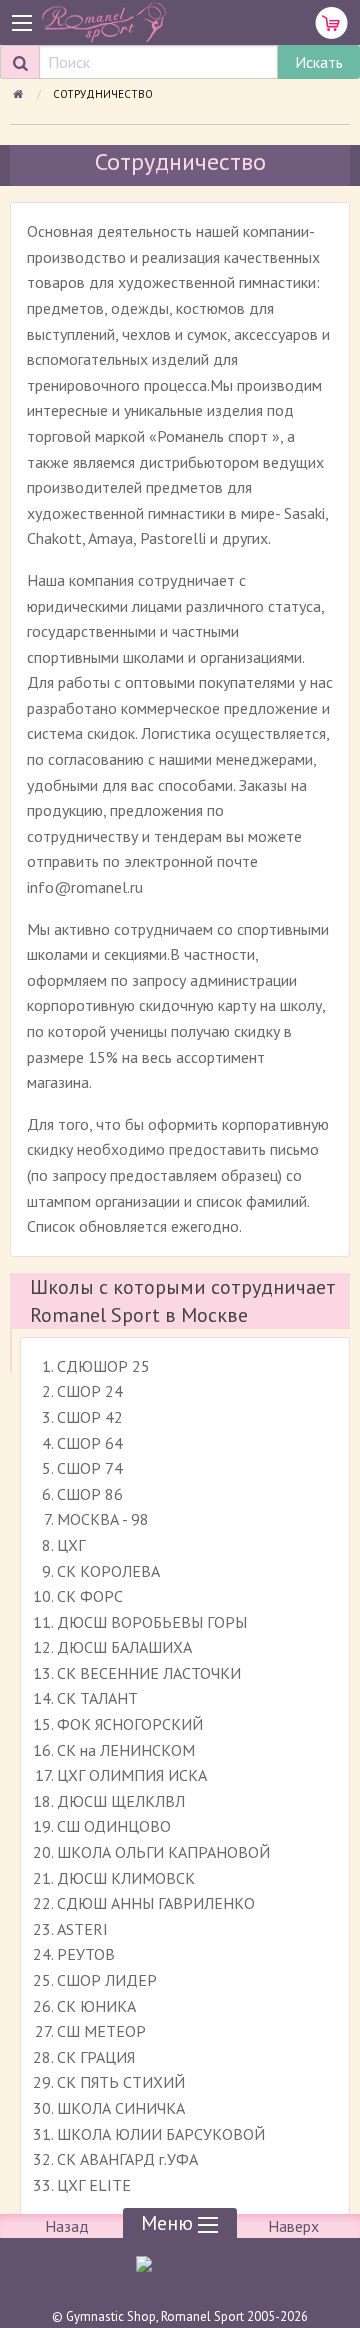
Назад (67, 2226)
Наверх (293, 2226)
